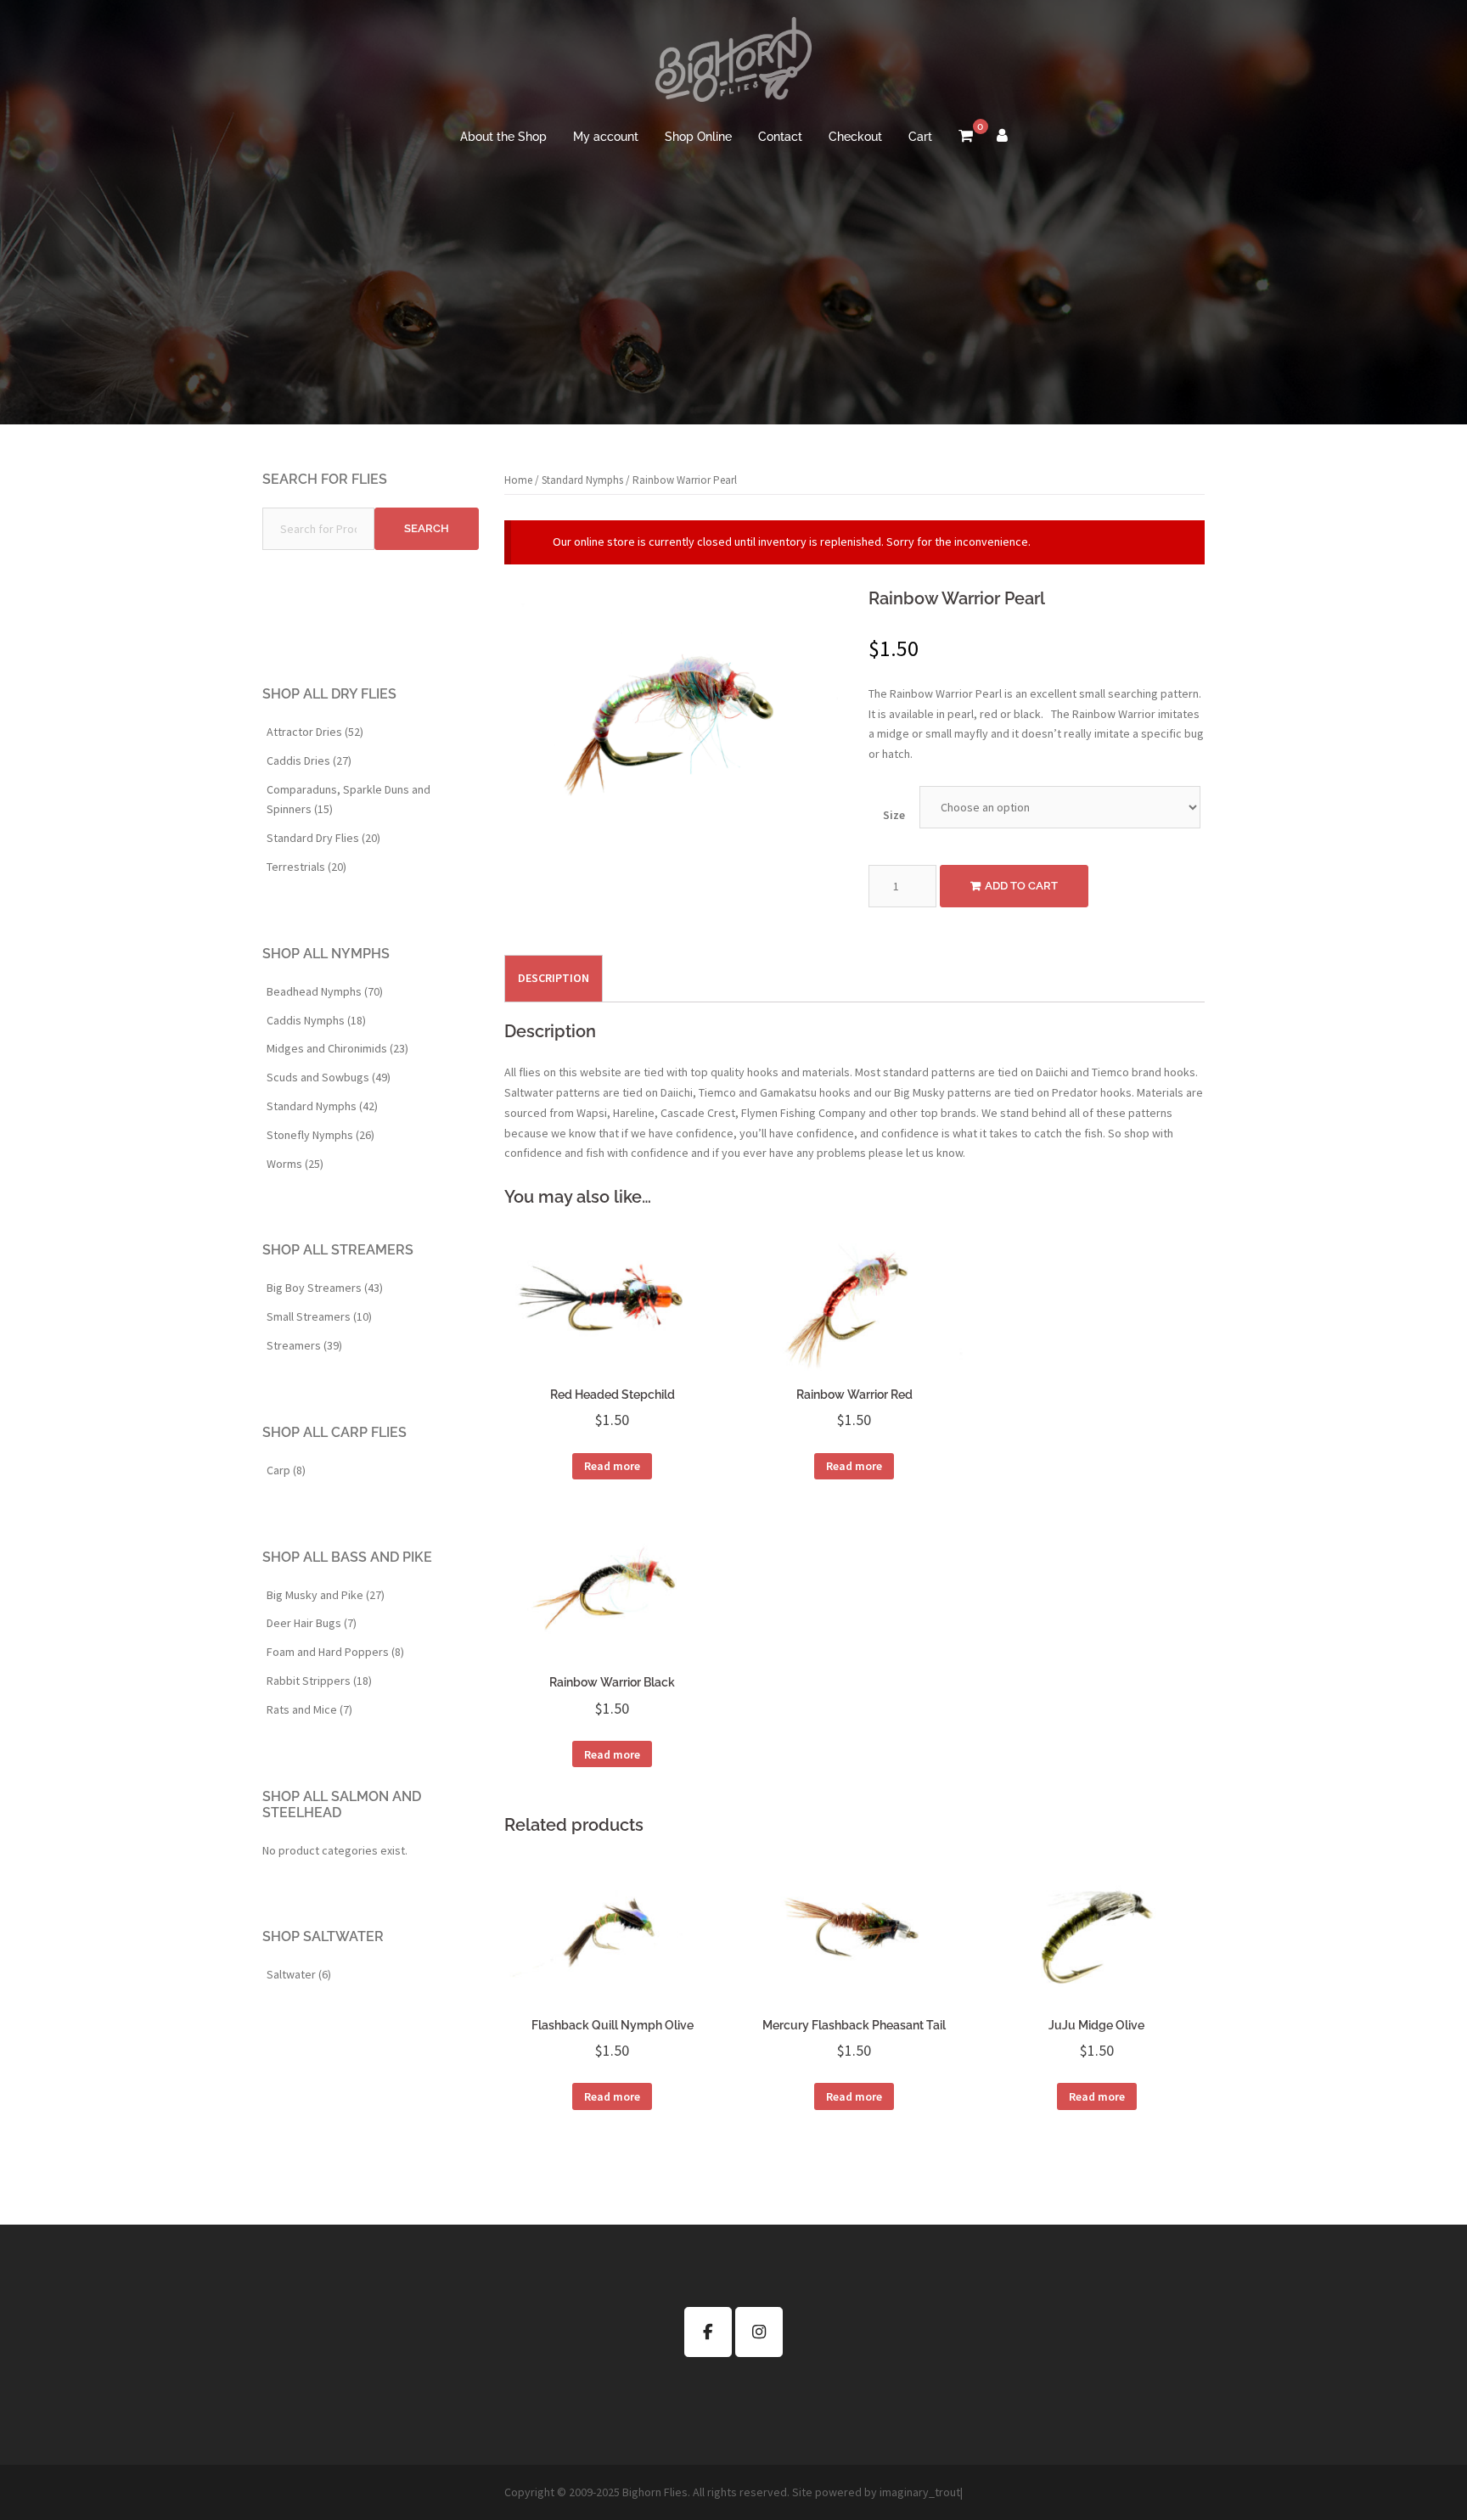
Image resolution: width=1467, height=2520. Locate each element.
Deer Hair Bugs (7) (312, 1623)
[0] (966, 138)
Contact (780, 137)
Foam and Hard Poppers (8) (335, 1652)
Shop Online (698, 137)
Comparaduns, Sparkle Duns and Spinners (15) (348, 800)
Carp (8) (286, 1470)
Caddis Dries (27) (309, 760)
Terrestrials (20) (306, 867)
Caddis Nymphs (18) (316, 1020)
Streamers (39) (304, 1345)
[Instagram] (759, 2332)
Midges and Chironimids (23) (337, 1048)
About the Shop (503, 137)
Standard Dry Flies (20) (323, 838)
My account (606, 137)
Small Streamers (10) (319, 1316)
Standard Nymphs (582, 480)
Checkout (855, 137)
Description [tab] (554, 978)
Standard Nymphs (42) (322, 1106)
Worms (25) (295, 1164)
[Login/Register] (1002, 138)
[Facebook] (708, 2332)
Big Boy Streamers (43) (325, 1288)
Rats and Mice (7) (309, 1709)
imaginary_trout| (921, 2492)
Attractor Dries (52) (315, 732)
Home (518, 480)
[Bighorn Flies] (733, 65)
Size (894, 815)
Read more (612, 1466)
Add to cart (1021, 886)
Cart (920, 137)
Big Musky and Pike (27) (326, 1595)
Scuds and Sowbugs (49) (329, 1077)
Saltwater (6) (299, 1974)
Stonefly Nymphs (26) (320, 1135)
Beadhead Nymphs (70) (325, 991)
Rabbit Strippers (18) (319, 1681)
